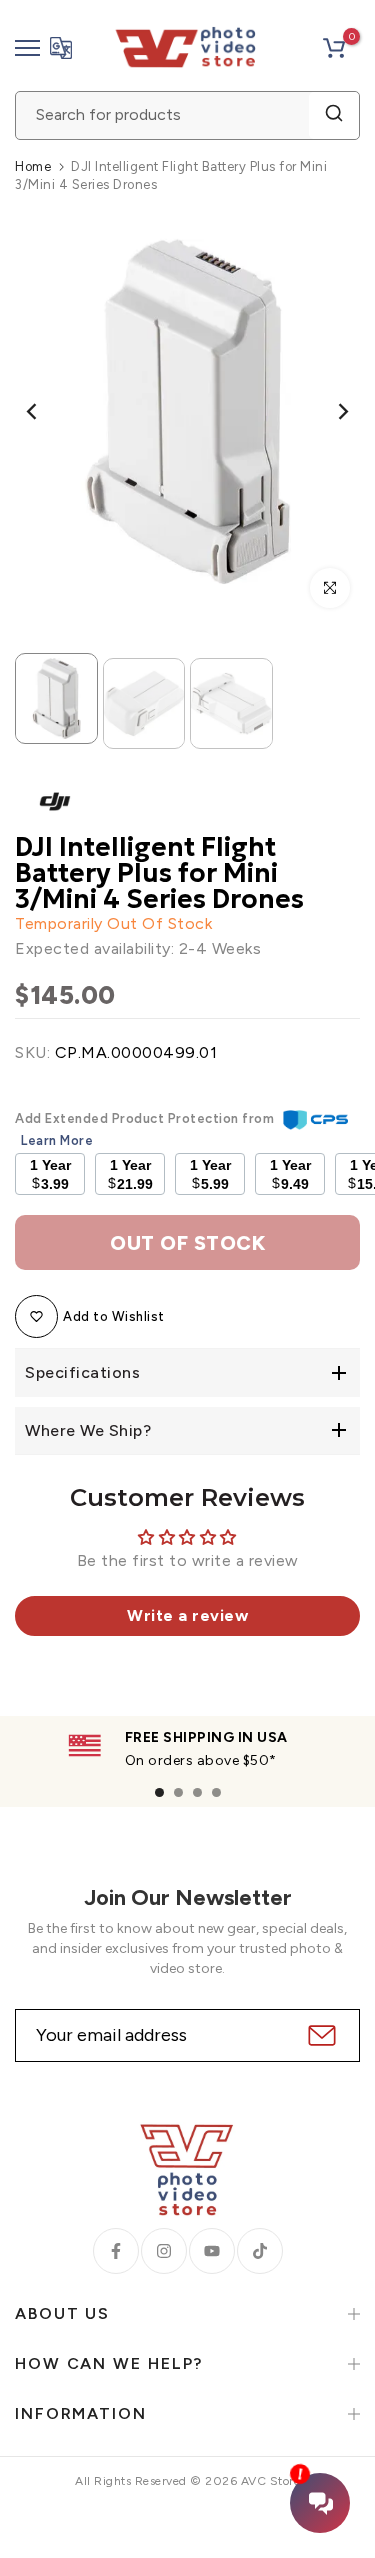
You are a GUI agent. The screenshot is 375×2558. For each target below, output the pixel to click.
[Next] (330, 411)
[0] (334, 48)
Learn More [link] (57, 1140)
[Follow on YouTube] (212, 2251)
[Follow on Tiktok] (260, 2251)
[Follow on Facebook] (116, 2251)
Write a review (187, 1615)
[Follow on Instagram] (164, 2251)
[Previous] (45, 411)
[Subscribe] (319, 2035)
